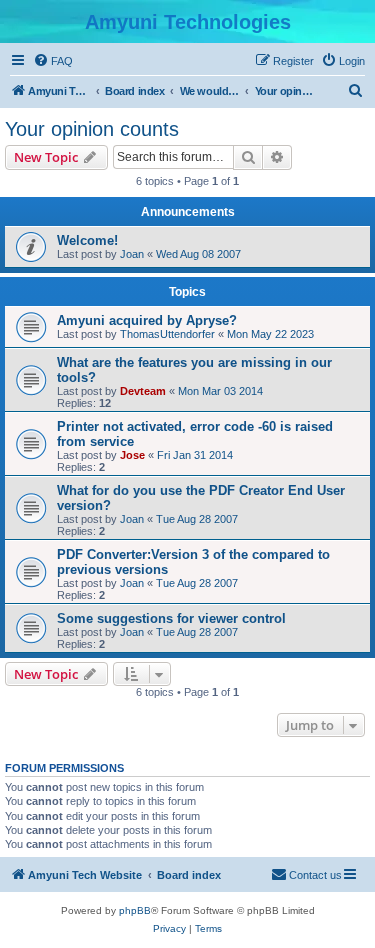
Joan (132, 254)
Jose (132, 455)
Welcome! (87, 240)
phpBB (135, 910)
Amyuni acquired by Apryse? (147, 320)
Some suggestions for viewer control (171, 618)
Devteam (143, 391)
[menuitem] (53, 61)
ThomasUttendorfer (167, 334)
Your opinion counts (92, 129)
